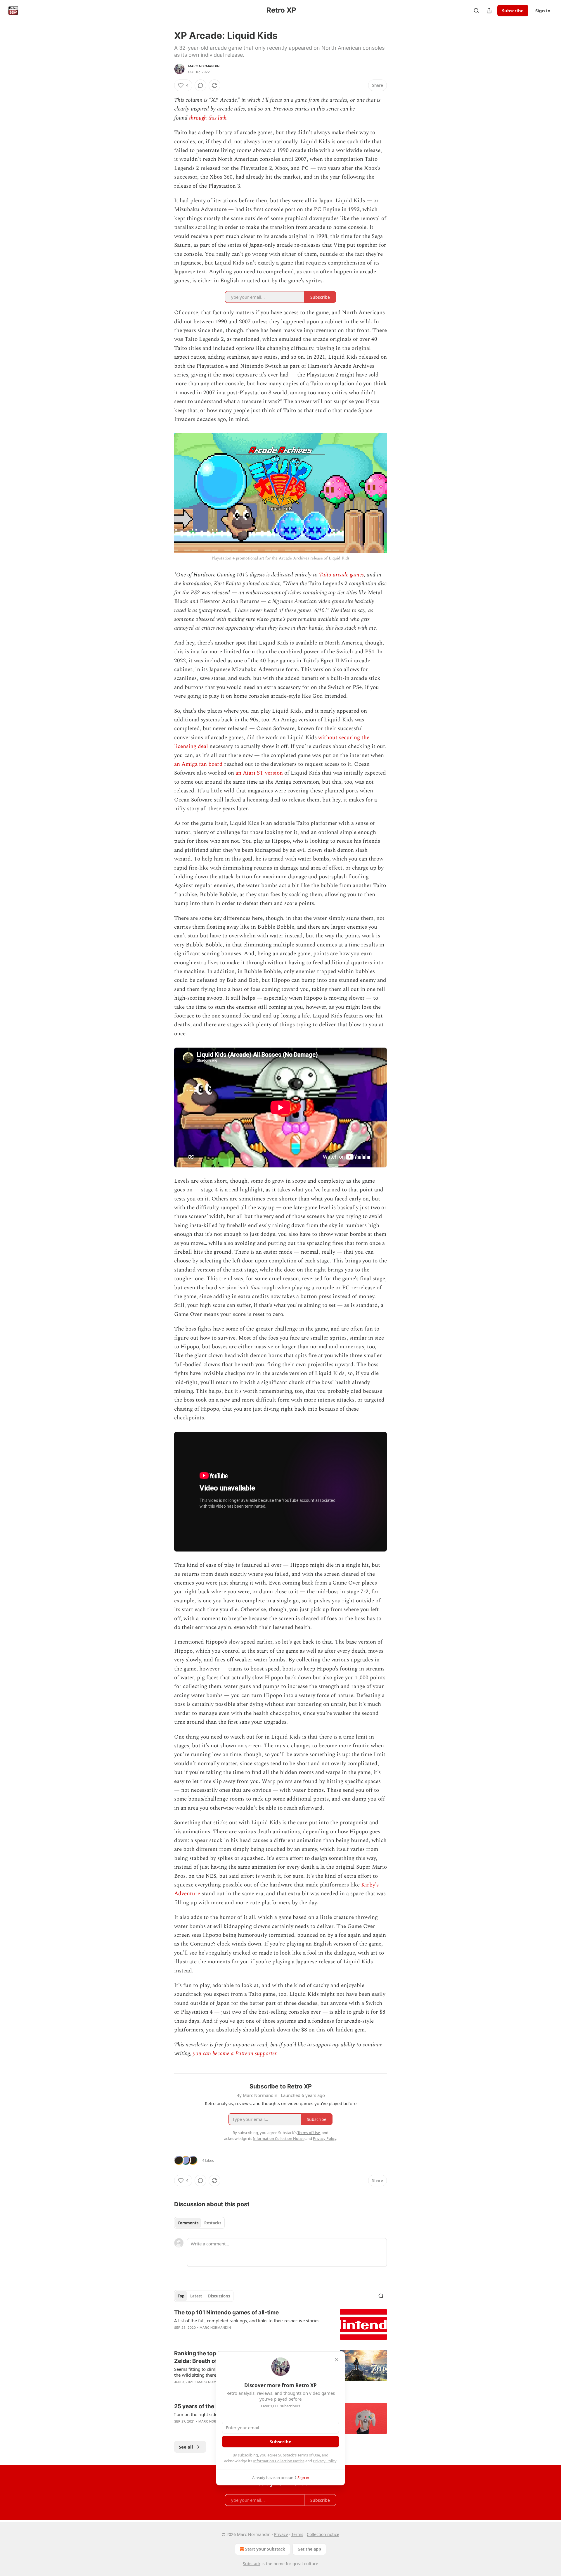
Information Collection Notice (279, 2461)
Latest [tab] (196, 2296)
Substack (252, 2564)
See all (186, 2447)
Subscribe (513, 11)
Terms (297, 2534)
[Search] (476, 11)
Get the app (309, 2549)
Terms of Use (309, 2455)
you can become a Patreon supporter (235, 2054)
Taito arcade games (341, 575)
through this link (208, 118)
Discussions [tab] (219, 2296)
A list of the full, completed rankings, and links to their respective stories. (247, 2321)
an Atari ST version (259, 773)
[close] (337, 2360)
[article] (280, 2324)
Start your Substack (265, 2549)
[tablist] (199, 2223)
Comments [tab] (188, 2223)
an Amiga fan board (198, 764)
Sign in (543, 11)
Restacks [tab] (213, 2223)
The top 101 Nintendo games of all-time (226, 2312)
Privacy (281, 2534)
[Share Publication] (489, 11)
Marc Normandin (204, 66)
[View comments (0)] (200, 85)
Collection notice (323, 2534)
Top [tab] (181, 2296)
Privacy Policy (325, 2461)
